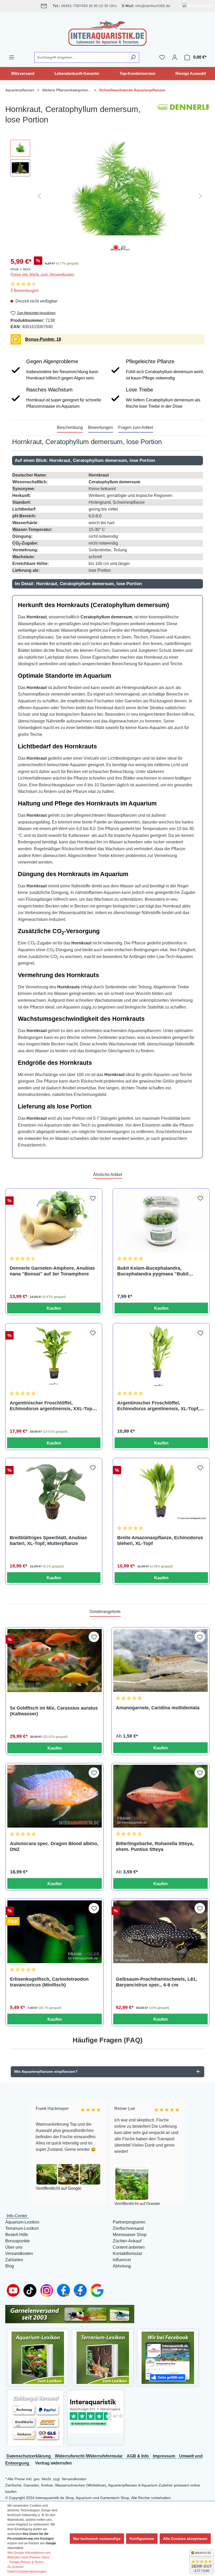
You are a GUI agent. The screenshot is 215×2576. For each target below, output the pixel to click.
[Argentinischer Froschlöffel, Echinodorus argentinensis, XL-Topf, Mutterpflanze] (161, 1356)
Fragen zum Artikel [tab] (136, 427)
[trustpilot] (96, 2412)
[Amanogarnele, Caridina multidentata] (160, 1660)
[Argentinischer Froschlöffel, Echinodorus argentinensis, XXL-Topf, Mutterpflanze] (54, 1356)
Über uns (14, 2247)
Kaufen (54, 1308)
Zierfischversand (128, 2228)
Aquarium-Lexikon (22, 2222)
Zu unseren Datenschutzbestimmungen (27, 2569)
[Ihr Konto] (175, 57)
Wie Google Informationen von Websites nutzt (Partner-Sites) (29, 2555)
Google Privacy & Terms (26, 2562)
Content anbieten (129, 2247)
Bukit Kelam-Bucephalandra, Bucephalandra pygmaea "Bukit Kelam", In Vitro (153, 1271)
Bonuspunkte (18, 2241)
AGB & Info (138, 2456)
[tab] (70, 428)
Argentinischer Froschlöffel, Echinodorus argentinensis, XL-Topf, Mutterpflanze (158, 1406)
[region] (107, 196)
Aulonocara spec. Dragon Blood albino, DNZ (54, 1846)
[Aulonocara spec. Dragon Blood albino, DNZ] (55, 1796)
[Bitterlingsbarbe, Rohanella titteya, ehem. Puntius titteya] (160, 1796)
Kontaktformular (127, 2253)
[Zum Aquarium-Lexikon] (38, 2358)
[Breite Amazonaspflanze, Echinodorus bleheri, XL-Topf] (161, 1491)
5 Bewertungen (25, 291)
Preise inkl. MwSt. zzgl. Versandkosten (42, 274)
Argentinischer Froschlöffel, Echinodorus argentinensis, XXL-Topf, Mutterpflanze (52, 1406)
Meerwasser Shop (130, 2235)
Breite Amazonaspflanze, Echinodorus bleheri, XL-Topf (160, 1541)
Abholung (122, 2266)
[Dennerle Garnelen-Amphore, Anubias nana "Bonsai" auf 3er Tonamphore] (54, 1221)
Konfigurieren (142, 2539)
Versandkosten (19, 2253)
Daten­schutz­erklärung (29, 2456)
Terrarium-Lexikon (22, 2228)
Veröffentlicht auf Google (57, 2188)
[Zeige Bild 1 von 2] (116, 248)
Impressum (164, 2456)
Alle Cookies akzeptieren (185, 2539)
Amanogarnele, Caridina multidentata (158, 1708)
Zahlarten (14, 2260)
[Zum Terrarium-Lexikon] (103, 2358)
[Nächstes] (200, 196)
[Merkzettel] (162, 57)
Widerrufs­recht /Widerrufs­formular (89, 2456)
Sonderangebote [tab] (105, 1612)
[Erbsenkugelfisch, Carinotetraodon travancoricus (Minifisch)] (55, 1932)
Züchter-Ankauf (127, 2241)
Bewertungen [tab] (101, 427)
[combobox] (81, 57)
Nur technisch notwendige (97, 2539)
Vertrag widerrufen (53, 2463)
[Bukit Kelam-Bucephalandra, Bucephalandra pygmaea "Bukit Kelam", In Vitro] (161, 1221)
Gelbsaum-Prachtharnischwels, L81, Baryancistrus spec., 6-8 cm (156, 1982)
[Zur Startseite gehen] (107, 32)
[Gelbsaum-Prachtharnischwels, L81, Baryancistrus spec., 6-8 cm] (160, 1932)
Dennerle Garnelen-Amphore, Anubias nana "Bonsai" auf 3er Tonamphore (52, 1271)
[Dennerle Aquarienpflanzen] (184, 117)
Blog (10, 2266)
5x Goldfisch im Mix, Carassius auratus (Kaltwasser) (54, 1711)
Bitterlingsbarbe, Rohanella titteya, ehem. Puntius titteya (155, 1846)
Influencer (122, 2260)
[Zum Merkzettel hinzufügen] (93, 1198)
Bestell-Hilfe (17, 2235)
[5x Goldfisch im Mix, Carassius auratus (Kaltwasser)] (55, 1660)
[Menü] (12, 57)
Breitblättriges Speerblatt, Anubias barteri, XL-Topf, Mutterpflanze (48, 1541)
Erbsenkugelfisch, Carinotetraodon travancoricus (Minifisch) (49, 1982)
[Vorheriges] (39, 196)
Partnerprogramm (129, 2222)
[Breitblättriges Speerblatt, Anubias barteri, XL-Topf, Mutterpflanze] (54, 1491)
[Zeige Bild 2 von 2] (124, 248)
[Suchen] (133, 57)
